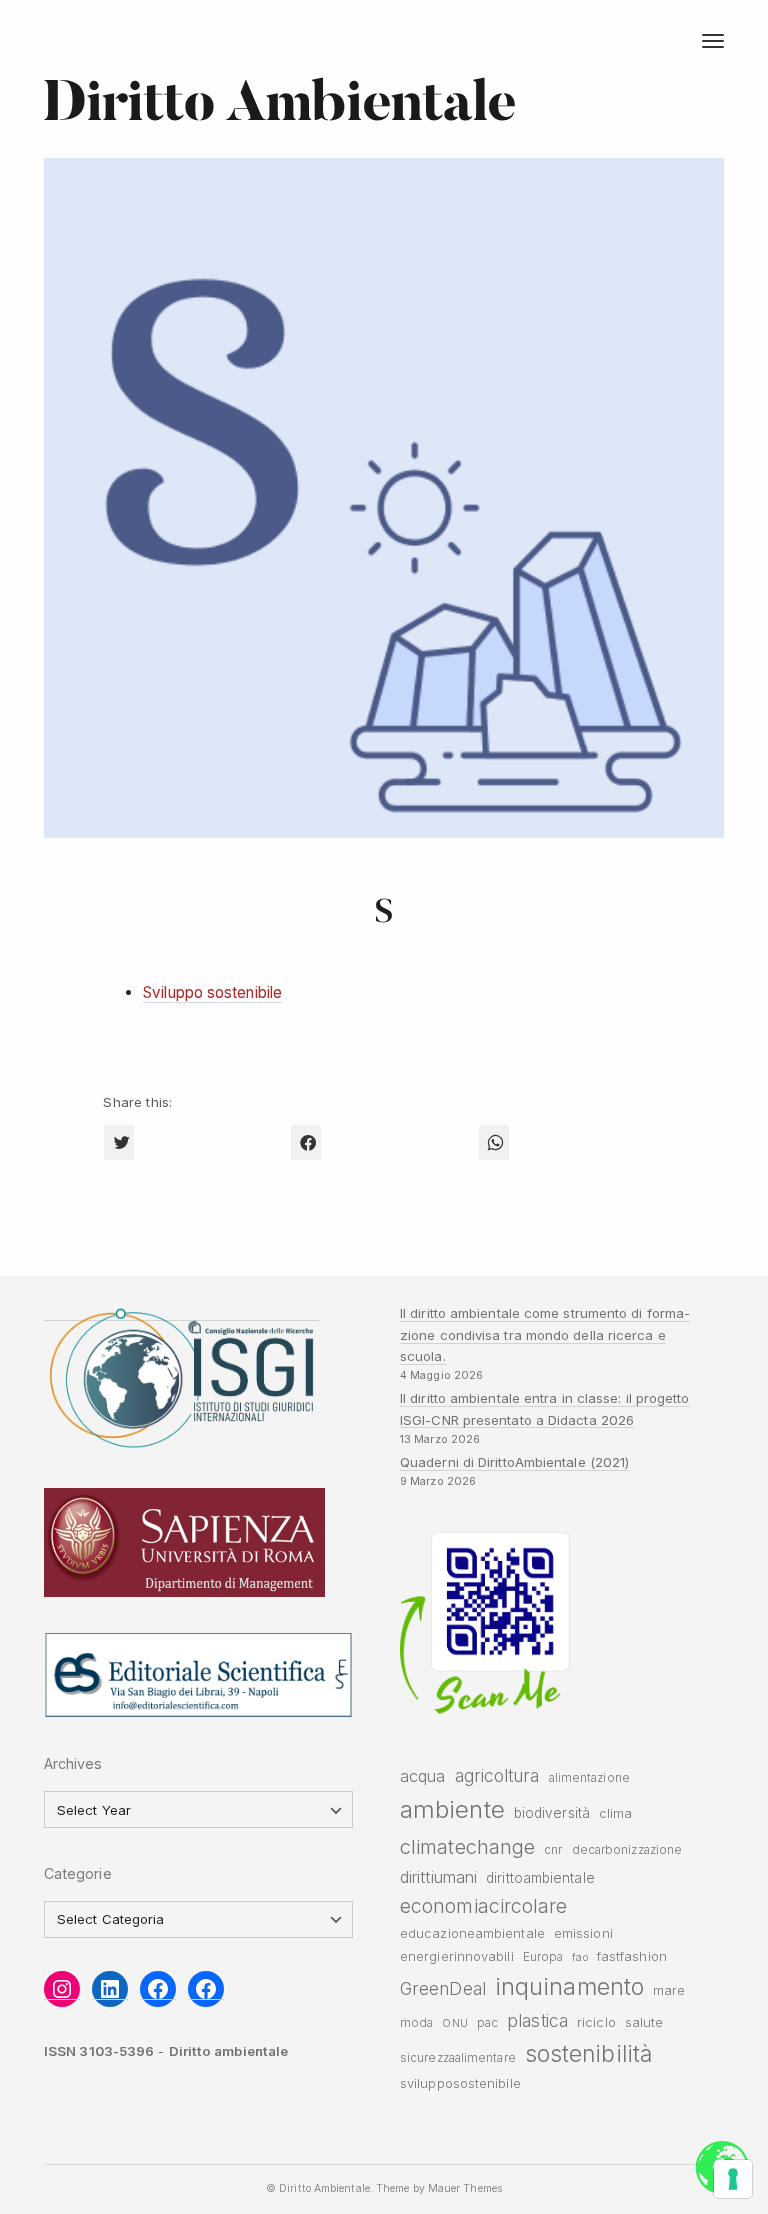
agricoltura (497, 1775)
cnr (553, 1850)
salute (644, 2022)
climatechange (467, 1846)
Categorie (78, 1873)
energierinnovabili (457, 1956)
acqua (422, 1776)
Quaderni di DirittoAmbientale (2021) (514, 1462)
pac (487, 2023)
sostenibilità (588, 2054)
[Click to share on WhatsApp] (494, 1142)
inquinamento (569, 1986)
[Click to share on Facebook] (306, 1142)
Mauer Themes (465, 2188)
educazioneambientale (472, 1933)
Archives (73, 1763)
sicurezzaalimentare (458, 2058)
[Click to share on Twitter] (119, 1142)
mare (669, 1990)
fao (579, 1957)
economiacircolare (484, 1906)
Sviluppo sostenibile (212, 992)
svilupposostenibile (460, 2083)
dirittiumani (438, 1877)
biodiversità (552, 1813)
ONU (454, 2023)
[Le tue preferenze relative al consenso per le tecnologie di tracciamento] (733, 2179)
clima (615, 1813)
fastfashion (632, 1956)
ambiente (452, 1809)
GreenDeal (443, 1988)
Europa (543, 1957)
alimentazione (589, 1778)
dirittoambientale (540, 1878)
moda (416, 2023)
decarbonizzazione (627, 1850)
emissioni (583, 1933)
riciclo (596, 2022)
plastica (537, 2020)
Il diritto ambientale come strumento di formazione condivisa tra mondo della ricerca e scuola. (545, 1334)
